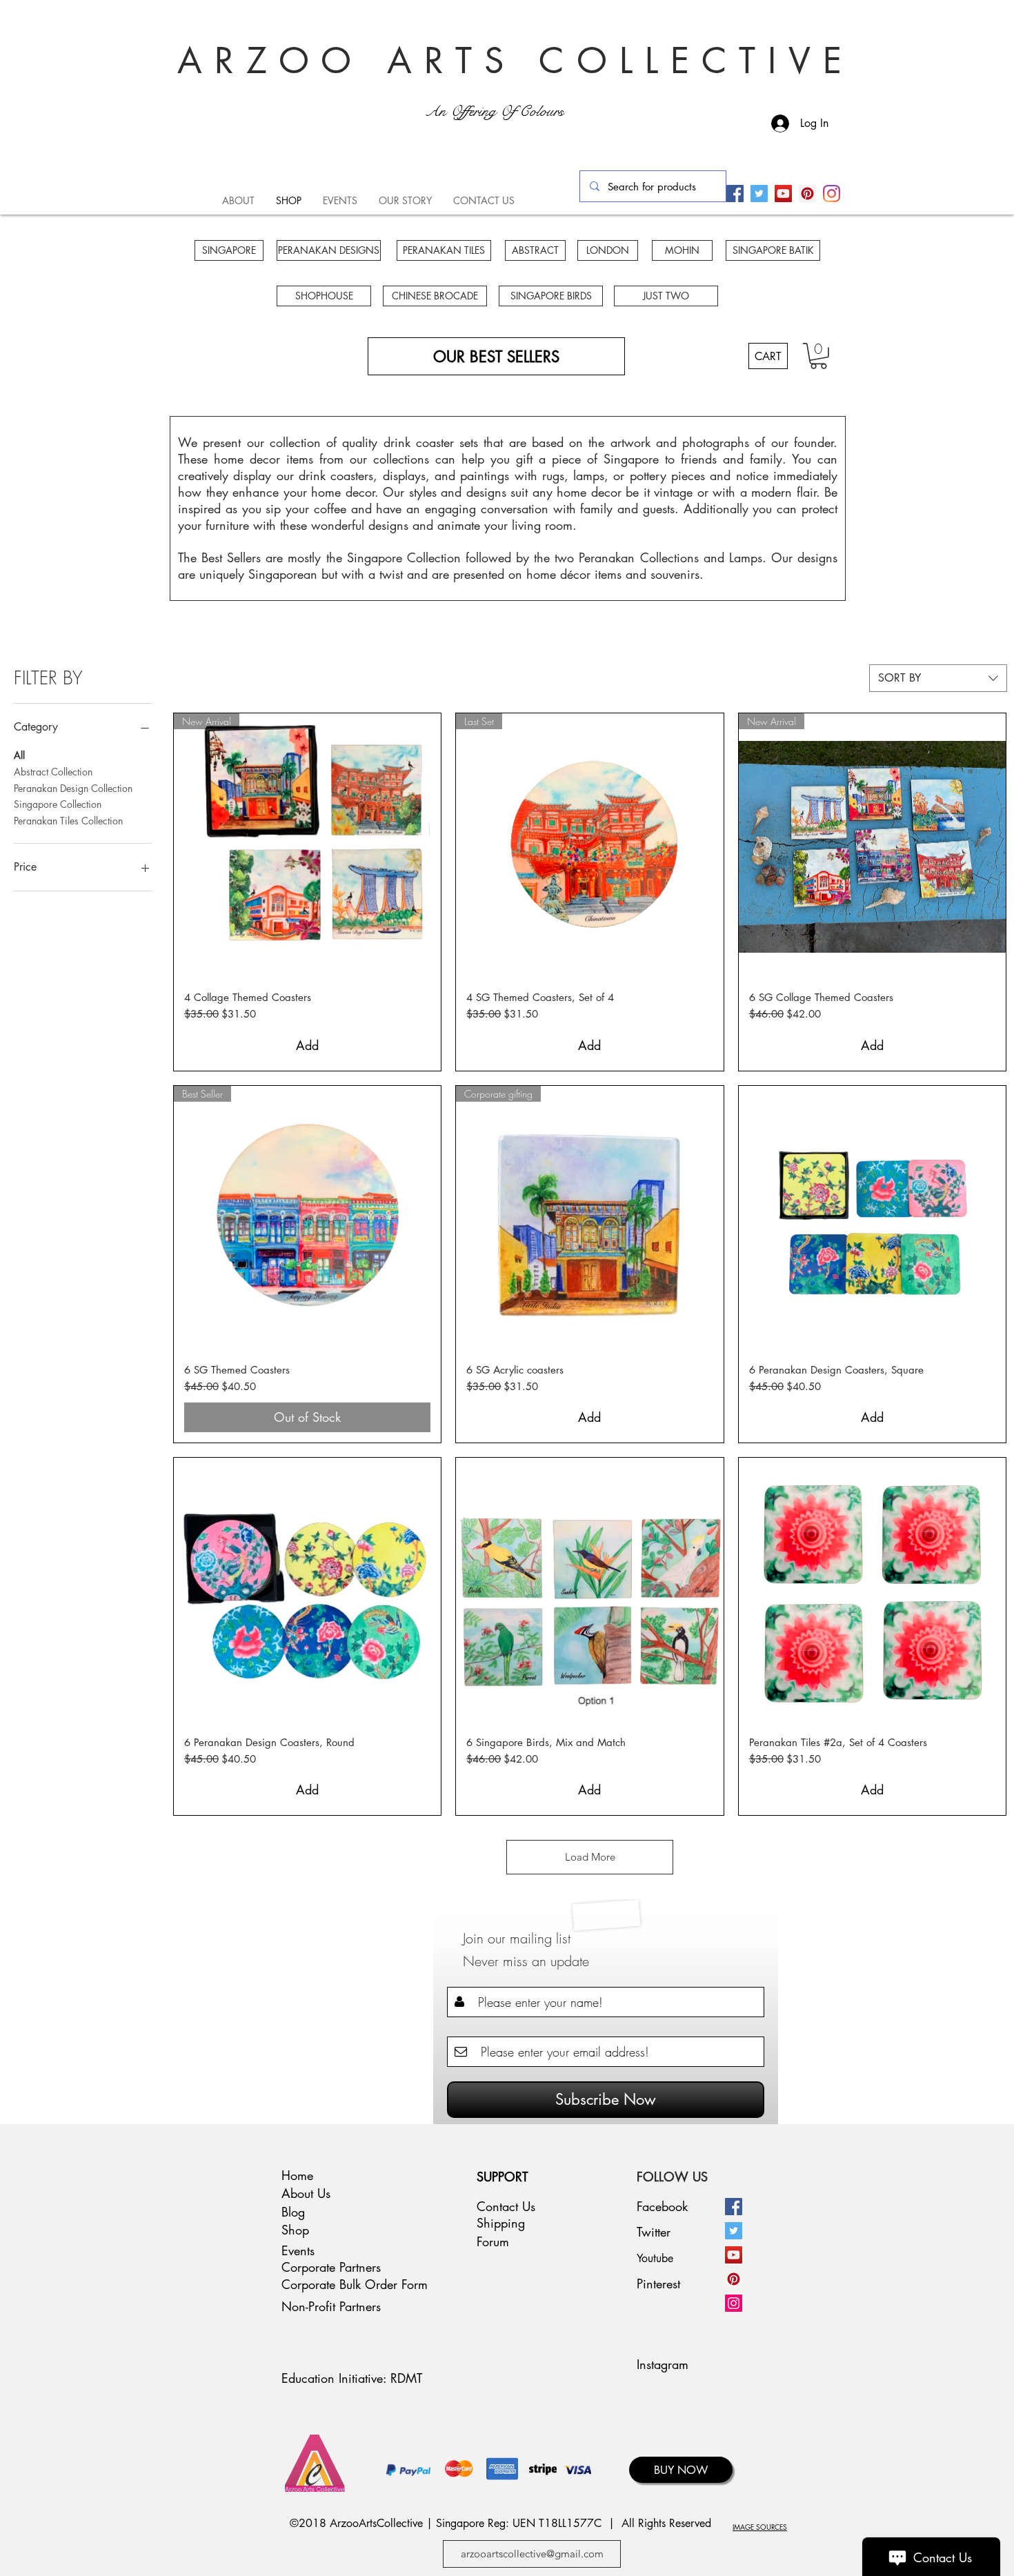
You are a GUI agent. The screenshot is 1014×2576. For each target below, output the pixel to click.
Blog (293, 2212)
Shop (295, 2230)
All (19, 755)
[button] (818, 356)
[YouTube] (783, 194)
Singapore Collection (58, 804)
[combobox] (938, 678)
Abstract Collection (53, 772)
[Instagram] (832, 194)
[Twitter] (759, 194)
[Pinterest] (807, 194)
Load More (590, 1857)
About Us (306, 2193)
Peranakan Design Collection (73, 788)
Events (298, 2250)
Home (297, 2175)
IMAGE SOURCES (760, 2527)
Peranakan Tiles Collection (68, 821)
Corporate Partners (331, 2267)
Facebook (662, 2206)
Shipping (501, 2223)
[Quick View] (872, 1219)
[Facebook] (735, 194)
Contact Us (506, 2206)
